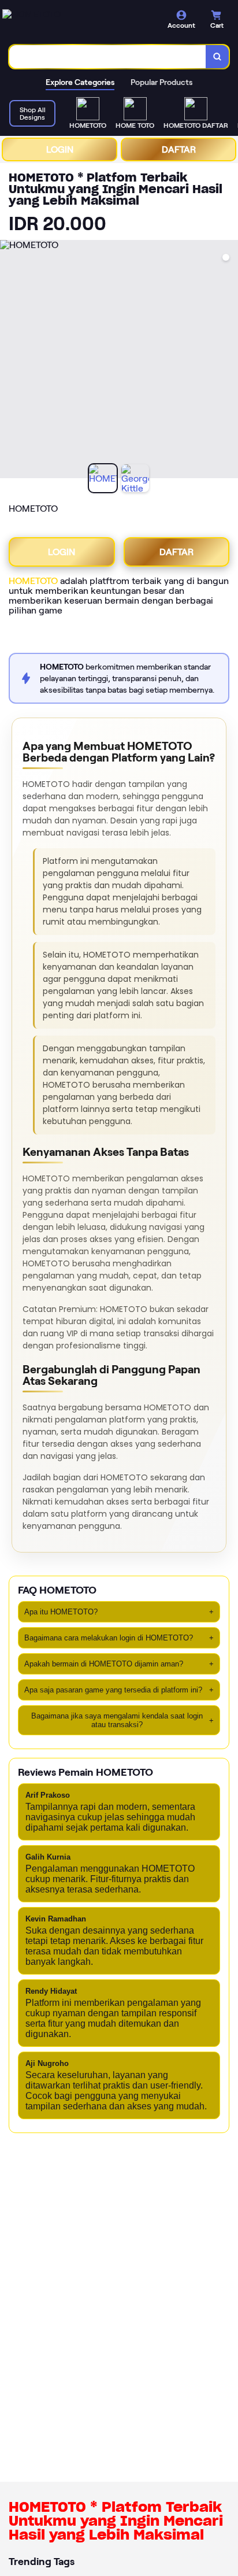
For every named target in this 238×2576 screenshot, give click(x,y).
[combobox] (108, 57)
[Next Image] (229, 361)
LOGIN (60, 149)
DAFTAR (179, 149)
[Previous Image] (9, 361)
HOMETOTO (33, 581)
